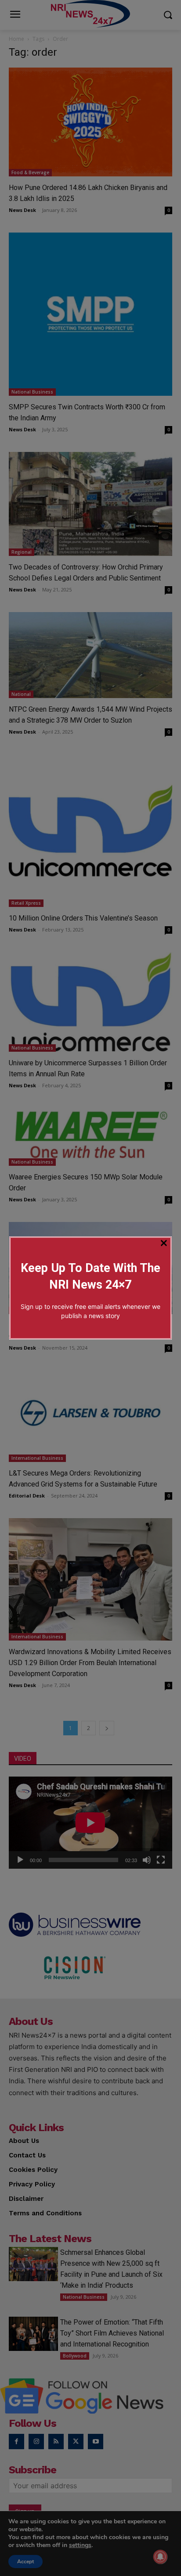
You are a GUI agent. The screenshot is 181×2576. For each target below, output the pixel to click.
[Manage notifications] (160, 2557)
